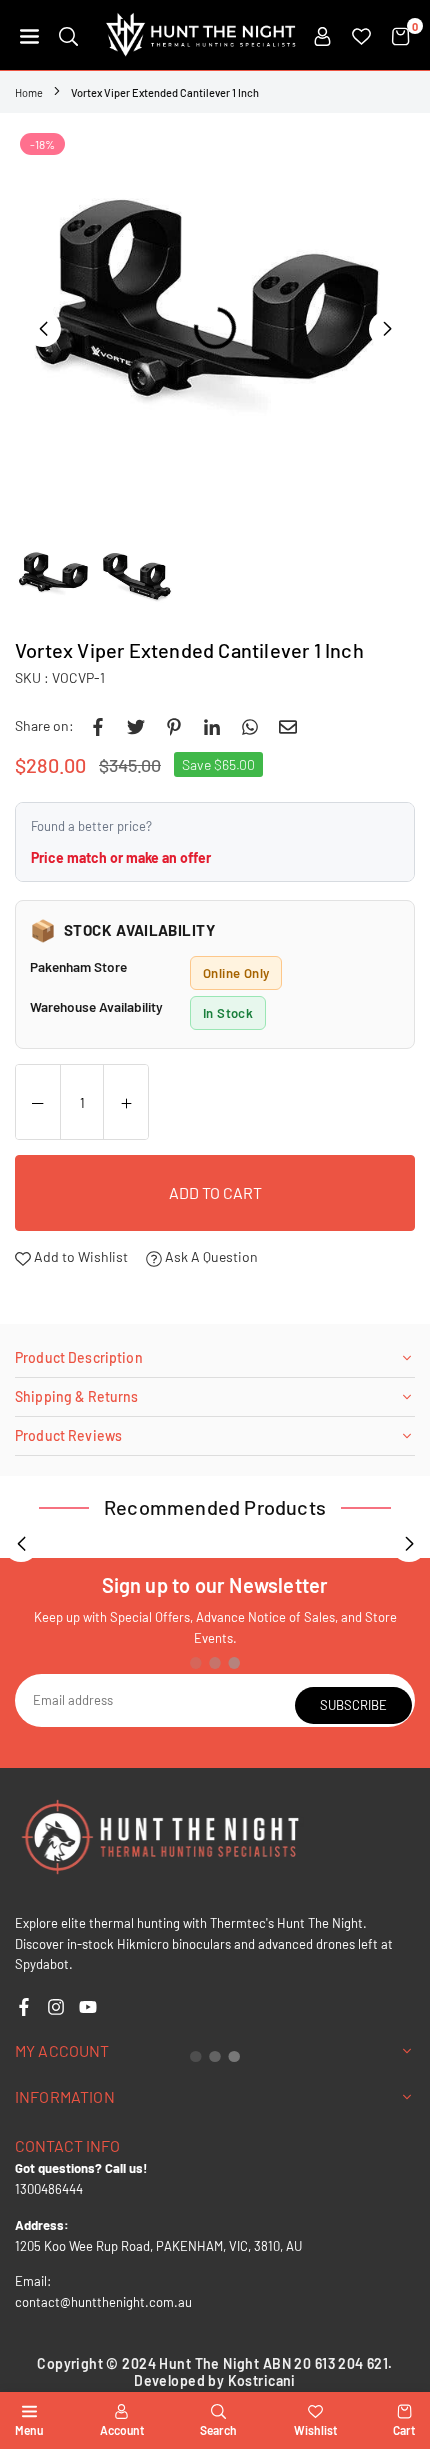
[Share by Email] (288, 726)
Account (122, 2430)
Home (29, 92)
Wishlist (315, 2430)
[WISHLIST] (361, 35)
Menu (29, 2430)
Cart (404, 2430)
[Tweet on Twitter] (136, 726)
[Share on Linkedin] (212, 726)
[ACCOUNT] (322, 35)
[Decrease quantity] (38, 1103)
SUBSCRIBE (353, 1705)
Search (218, 2430)
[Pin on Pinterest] (174, 726)
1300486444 (49, 2189)
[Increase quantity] (126, 1103)
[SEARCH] (68, 35)
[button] (29, 35)
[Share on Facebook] (98, 726)
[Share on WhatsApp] (250, 726)
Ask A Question (210, 1256)
